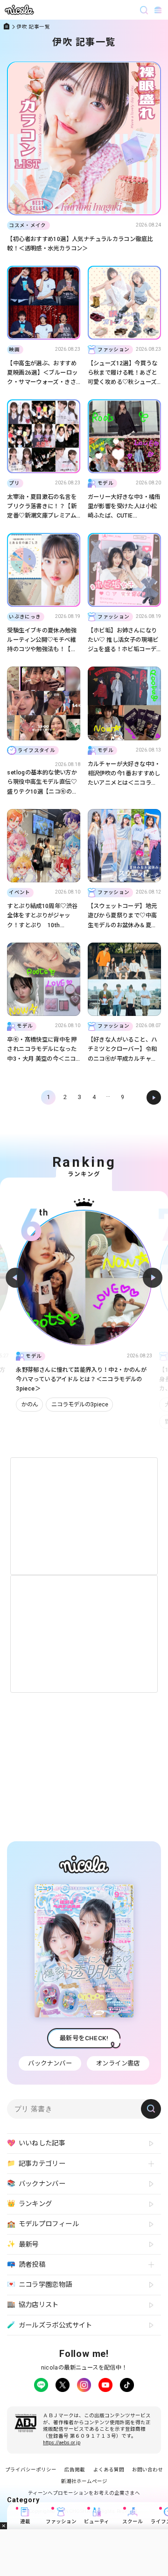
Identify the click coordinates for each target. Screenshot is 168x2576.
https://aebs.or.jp (62, 2443)
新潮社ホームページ (84, 2481)
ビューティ (97, 2522)
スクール (133, 2522)
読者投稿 (26, 2264)
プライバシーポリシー (31, 2470)
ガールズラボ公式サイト (49, 2325)
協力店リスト (33, 2305)
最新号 (23, 2244)
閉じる (3, 2526)
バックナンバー (50, 2063)
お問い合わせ (147, 2470)
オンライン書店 (118, 2063)
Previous (15, 1277)
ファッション (61, 2522)
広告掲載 (75, 2470)
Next (153, 1277)
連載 (25, 2522)
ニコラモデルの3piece (80, 1404)
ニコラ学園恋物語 (39, 2285)
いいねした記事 (36, 2143)
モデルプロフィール (43, 2224)
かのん (30, 1404)
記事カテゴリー (36, 2164)
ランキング (29, 2204)
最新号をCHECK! (84, 2038)
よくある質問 (109, 2470)
